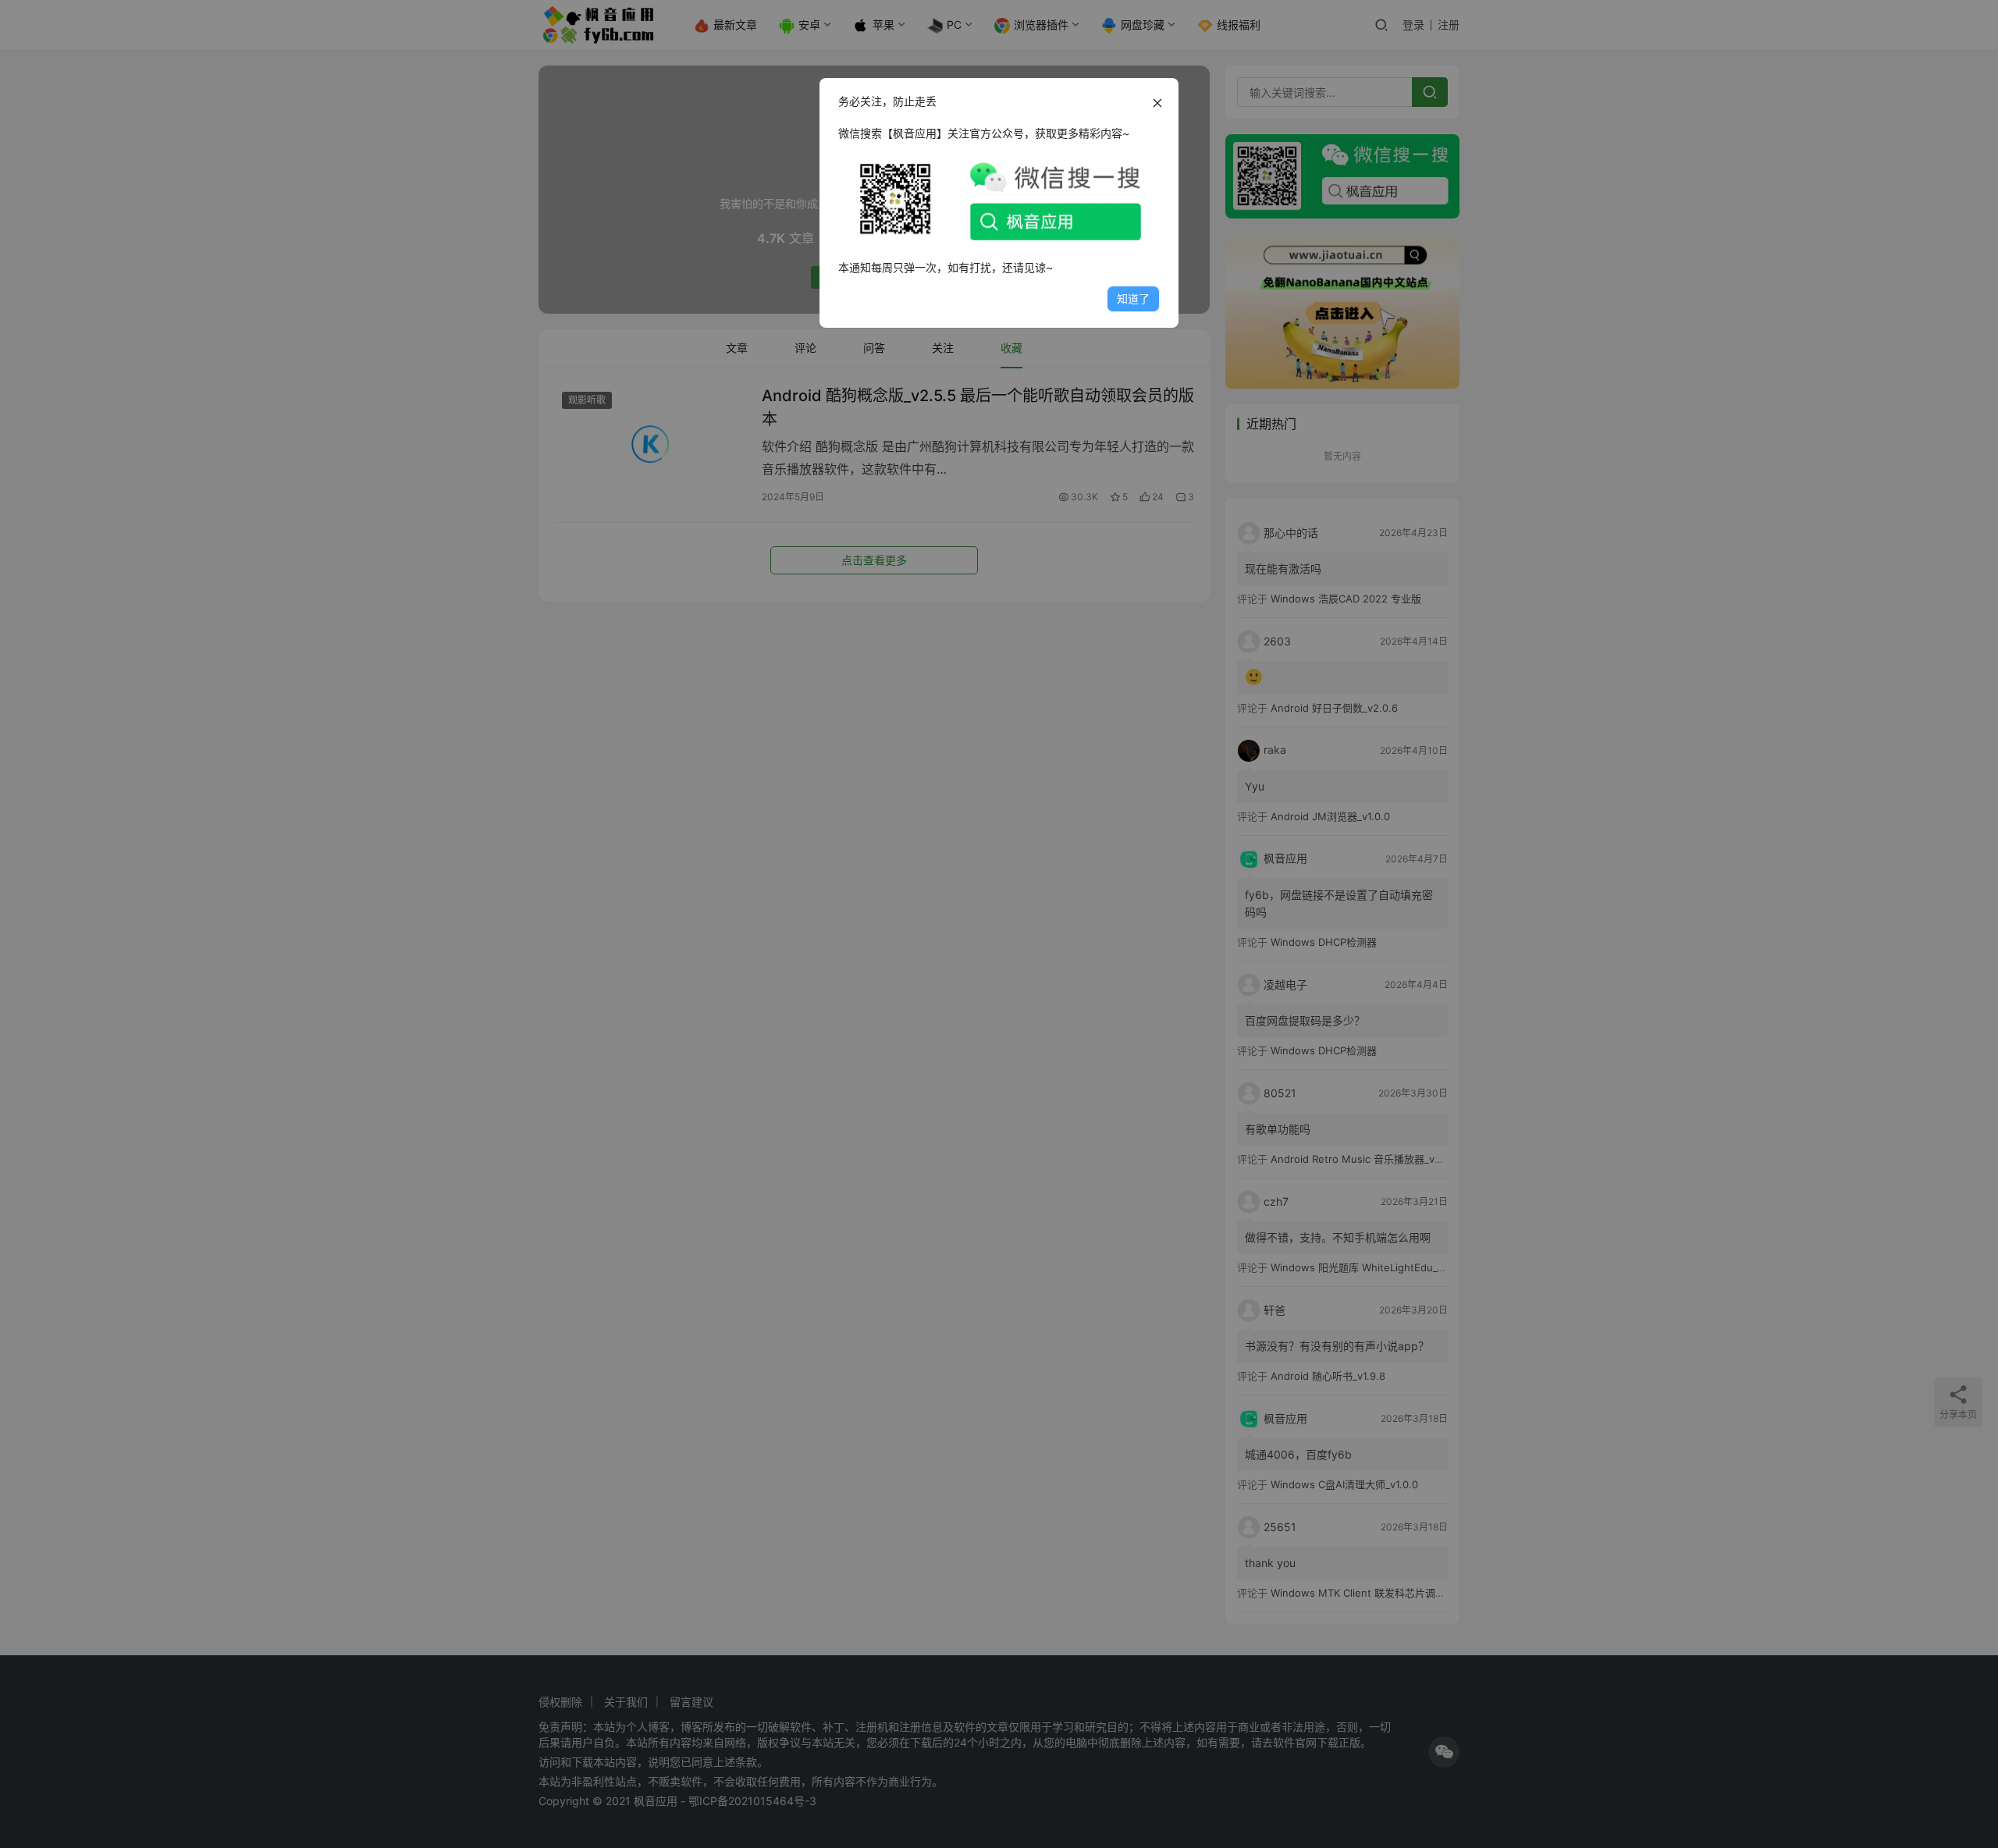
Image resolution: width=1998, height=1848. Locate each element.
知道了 (1133, 299)
